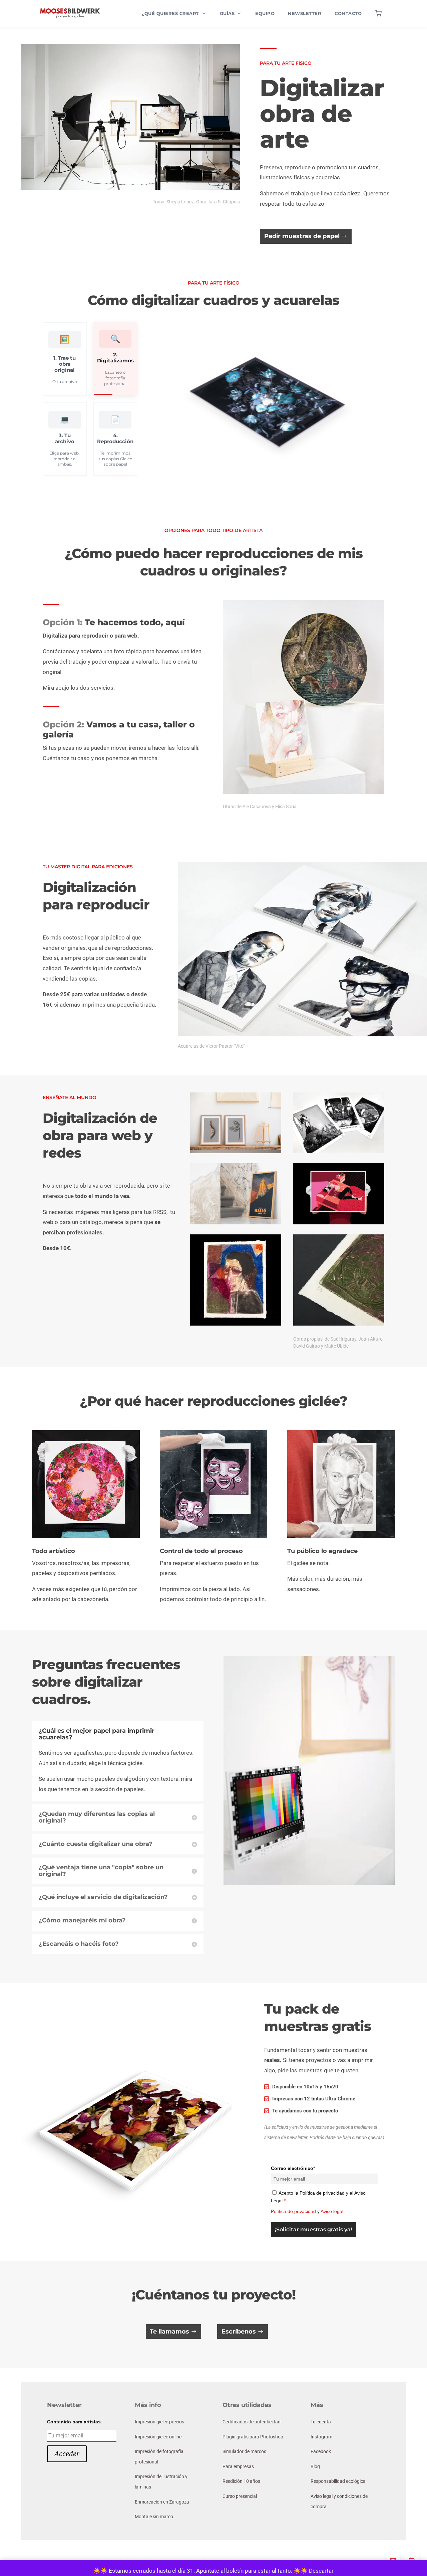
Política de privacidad (293, 2211)
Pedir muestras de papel (302, 236)
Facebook (321, 2451)
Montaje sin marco (154, 2517)
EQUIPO (265, 13)
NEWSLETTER (305, 13)
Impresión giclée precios (159, 2422)
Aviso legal (332, 2211)
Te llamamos (169, 2332)
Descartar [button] (321, 2571)
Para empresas (238, 2466)
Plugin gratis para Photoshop (253, 2437)
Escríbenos (239, 2332)
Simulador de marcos (244, 2451)
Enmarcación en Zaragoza (162, 2502)
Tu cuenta (321, 2422)
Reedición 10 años (241, 2481)
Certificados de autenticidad (252, 2422)
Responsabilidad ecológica (338, 2481)
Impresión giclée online (158, 2437)
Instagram (321, 2437)
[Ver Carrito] (378, 13)
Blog (315, 2466)
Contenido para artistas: (75, 2422)
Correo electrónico (293, 2168)
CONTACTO (348, 13)
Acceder (67, 2454)
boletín (235, 2571)
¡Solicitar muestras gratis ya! (313, 2229)
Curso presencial (240, 2496)
